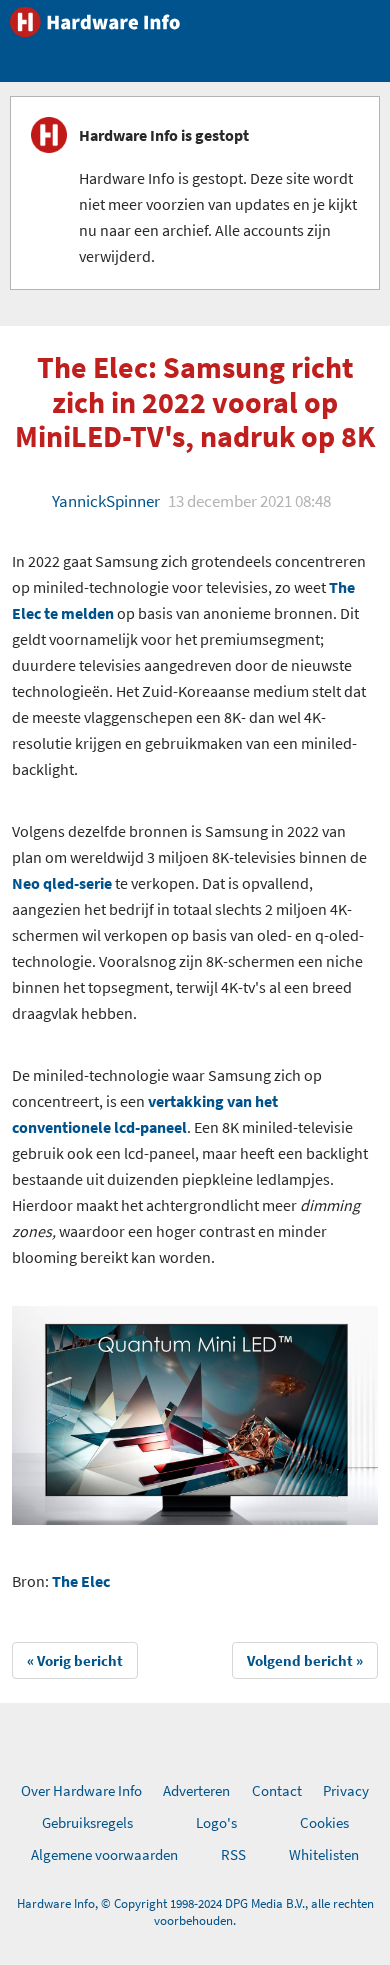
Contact (277, 1790)
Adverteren (196, 1790)
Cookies (324, 1822)
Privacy (346, 1790)
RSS (233, 1854)
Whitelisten (324, 1854)
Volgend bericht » (305, 1660)
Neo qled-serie (62, 883)
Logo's (216, 1822)
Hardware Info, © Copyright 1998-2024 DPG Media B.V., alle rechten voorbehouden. (195, 1912)
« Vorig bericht (75, 1660)
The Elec (81, 1581)
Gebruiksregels (87, 1822)
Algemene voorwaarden (104, 1854)
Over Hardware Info (81, 1790)
